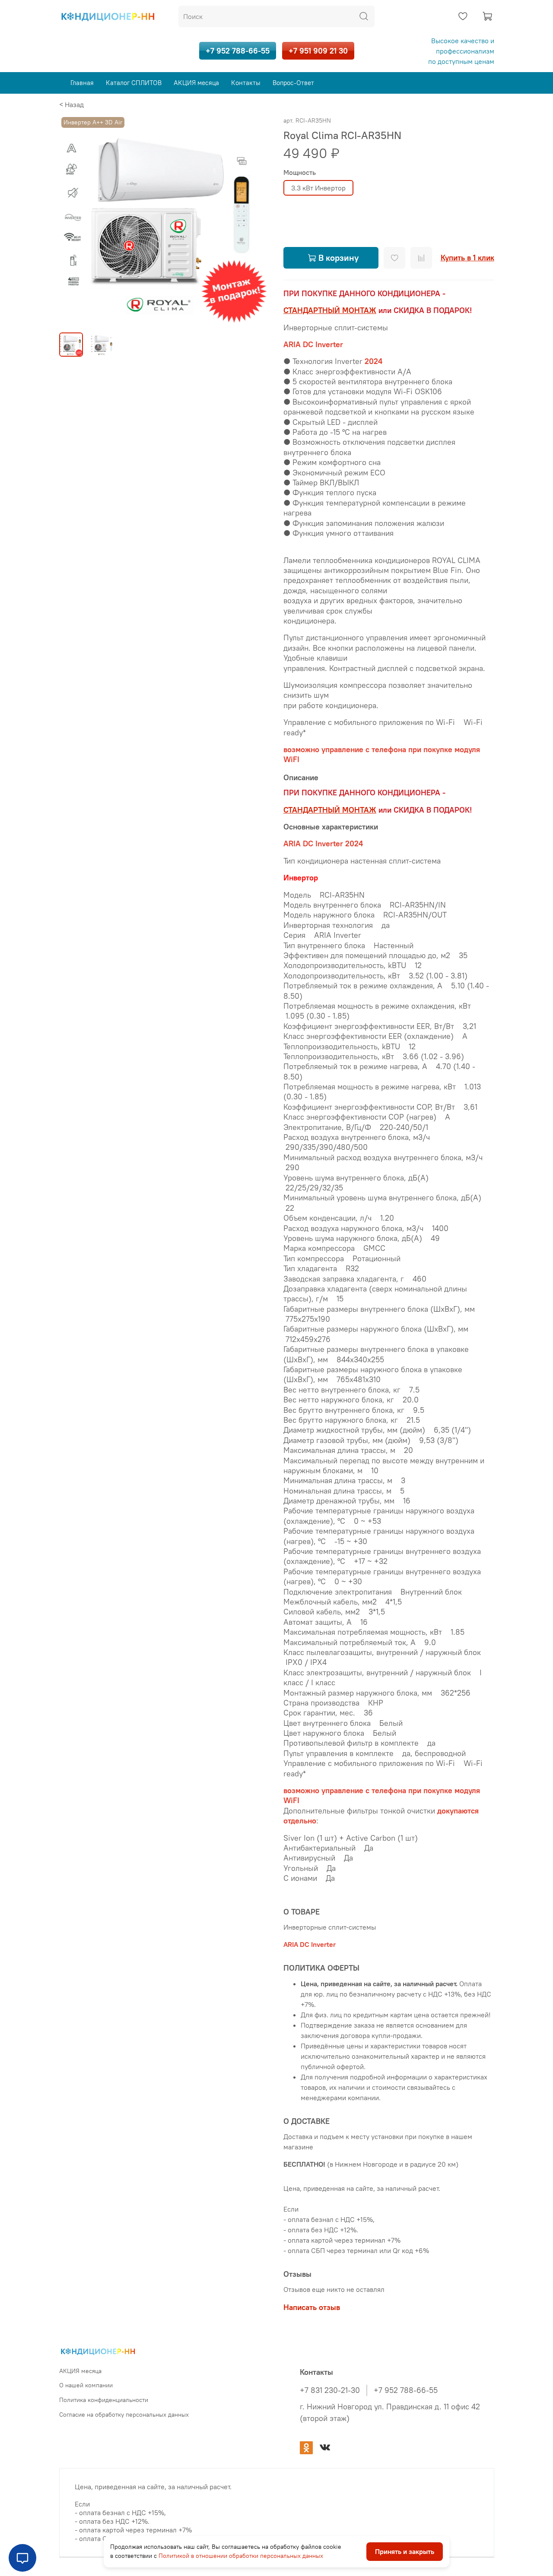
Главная (82, 83)
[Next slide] (256, 220)
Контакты (246, 83)
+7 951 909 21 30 (318, 51)
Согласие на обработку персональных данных (124, 2415)
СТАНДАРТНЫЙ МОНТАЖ (330, 310)
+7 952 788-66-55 (238, 51)
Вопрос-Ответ (293, 83)
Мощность (300, 172)
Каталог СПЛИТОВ (134, 83)
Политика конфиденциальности (104, 2400)
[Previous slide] (73, 220)
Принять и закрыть (405, 2552)
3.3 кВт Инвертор (318, 188)
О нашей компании (86, 2385)
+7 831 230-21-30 (330, 2390)
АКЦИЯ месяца (196, 83)
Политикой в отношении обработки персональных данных (241, 2556)
